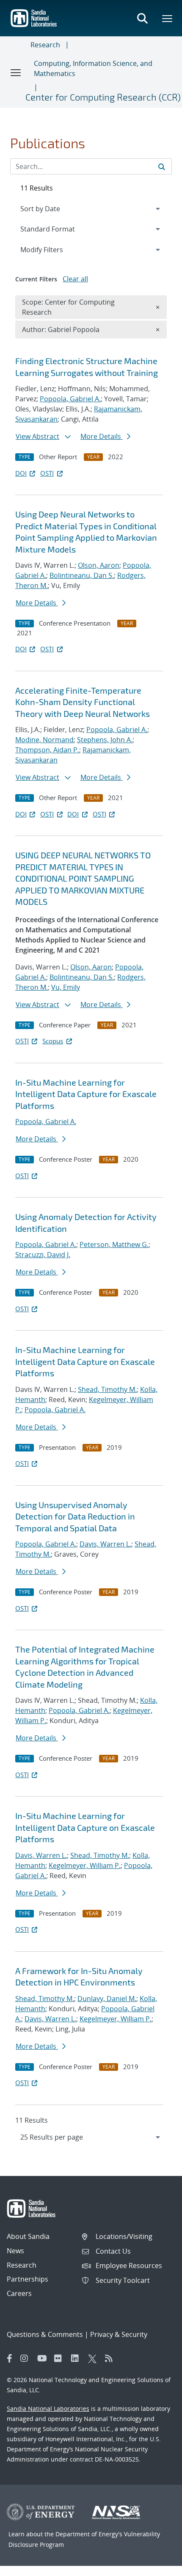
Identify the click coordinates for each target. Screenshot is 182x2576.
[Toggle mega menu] (168, 18)
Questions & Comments (45, 2334)
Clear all (75, 279)
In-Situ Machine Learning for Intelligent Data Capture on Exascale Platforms (85, 1361)
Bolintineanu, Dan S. (82, 575)
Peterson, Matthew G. (114, 1244)
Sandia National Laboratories (48, 2409)
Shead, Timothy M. (107, 1389)
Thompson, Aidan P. (47, 750)
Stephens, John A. (105, 740)
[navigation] (91, 2137)
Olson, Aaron (99, 565)
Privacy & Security (119, 2334)
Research (45, 45)
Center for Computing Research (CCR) (103, 97)
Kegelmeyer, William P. (85, 1865)
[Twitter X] (94, 2358)
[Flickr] (61, 2358)
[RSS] (111, 2358)
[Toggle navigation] (16, 72)
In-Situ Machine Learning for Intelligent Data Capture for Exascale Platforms (86, 1094)
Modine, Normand (44, 740)
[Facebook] (10, 2358)
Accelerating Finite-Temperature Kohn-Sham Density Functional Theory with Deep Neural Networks (83, 702)
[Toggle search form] (142, 18)
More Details (102, 436)
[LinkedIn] (77, 2358)
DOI (21, 473)
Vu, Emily (66, 987)
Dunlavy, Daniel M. (107, 1999)
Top (157, 2566)
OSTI (47, 473)
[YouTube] (44, 2358)
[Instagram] (27, 2358)
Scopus (53, 1041)
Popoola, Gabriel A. (70, 399)
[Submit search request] (162, 166)
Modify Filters (53, 249)
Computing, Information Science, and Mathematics (93, 68)
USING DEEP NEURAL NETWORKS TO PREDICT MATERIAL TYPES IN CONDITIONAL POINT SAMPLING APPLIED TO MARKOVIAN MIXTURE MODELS (83, 878)
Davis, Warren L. (105, 1544)
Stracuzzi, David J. (43, 1255)
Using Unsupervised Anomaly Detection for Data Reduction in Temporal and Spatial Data (75, 1516)
